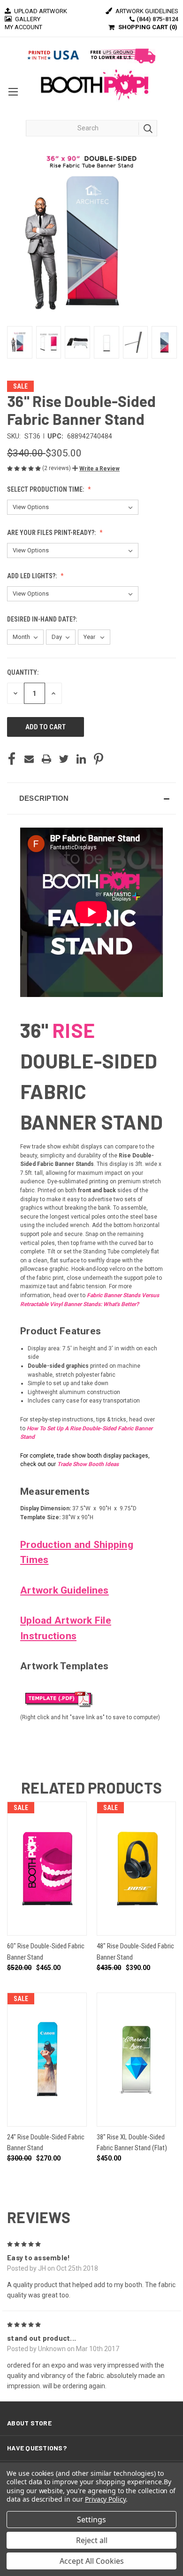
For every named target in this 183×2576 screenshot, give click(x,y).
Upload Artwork (40, 11)
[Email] (29, 759)
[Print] (46, 759)
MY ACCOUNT (23, 27)
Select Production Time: (46, 489)
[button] (96, 469)
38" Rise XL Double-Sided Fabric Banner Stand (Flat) (132, 2142)
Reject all (92, 2540)
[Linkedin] (81, 759)
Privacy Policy (105, 2499)
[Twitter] (64, 759)
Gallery (27, 19)
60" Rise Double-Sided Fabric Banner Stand (46, 1951)
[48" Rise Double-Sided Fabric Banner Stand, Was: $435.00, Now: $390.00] (137, 1869)
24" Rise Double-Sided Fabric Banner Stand (46, 2142)
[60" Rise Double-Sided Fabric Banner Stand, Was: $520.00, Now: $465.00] (47, 1869)
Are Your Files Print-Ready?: (52, 533)
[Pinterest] (99, 759)
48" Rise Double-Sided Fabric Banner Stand (135, 1951)
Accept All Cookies (92, 2561)
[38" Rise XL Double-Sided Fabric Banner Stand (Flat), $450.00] (137, 2060)
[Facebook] (12, 759)
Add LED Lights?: (33, 576)
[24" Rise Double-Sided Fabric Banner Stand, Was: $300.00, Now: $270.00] (47, 2060)
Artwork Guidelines (146, 11)
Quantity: (23, 672)
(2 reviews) (57, 468)
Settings (91, 2520)
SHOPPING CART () (148, 27)
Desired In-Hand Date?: (43, 619)
